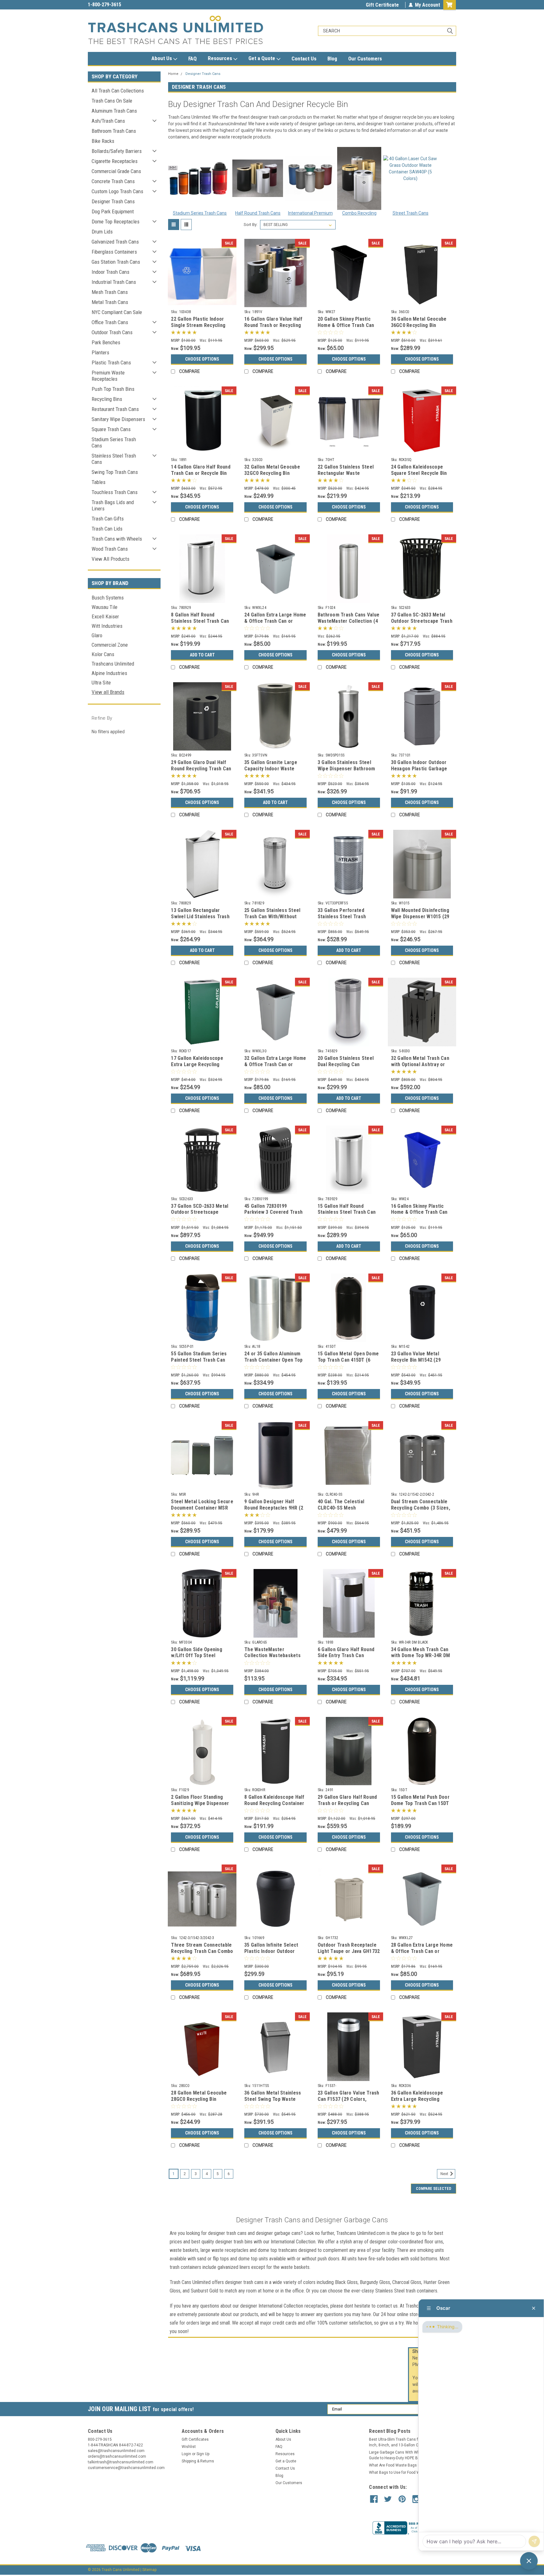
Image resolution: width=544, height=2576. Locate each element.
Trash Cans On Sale (112, 101)
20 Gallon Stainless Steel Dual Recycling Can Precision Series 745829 (346, 1064)
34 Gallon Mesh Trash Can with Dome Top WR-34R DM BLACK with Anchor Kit (421, 1656)
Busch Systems (108, 598)
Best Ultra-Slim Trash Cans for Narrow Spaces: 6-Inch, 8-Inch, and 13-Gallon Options (411, 2442)
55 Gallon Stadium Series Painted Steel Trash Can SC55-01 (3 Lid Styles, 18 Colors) (199, 1363)
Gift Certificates (195, 2439)
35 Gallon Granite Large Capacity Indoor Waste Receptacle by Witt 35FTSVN (271, 772)
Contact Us (304, 59)
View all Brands (108, 692)
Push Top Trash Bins (113, 389)
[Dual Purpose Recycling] (359, 178)
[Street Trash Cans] (411, 178)
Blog (332, 59)
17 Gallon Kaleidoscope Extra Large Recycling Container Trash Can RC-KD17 (199, 1067)
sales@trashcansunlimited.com (122, 5)
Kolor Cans (103, 654)
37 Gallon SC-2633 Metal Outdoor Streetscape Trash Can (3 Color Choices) (422, 621)
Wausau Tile (105, 607)
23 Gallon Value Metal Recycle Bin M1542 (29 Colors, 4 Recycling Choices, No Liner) (416, 1363)
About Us (162, 58)
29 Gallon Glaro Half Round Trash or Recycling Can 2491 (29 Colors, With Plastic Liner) (347, 1806)
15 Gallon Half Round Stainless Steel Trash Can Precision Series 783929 (347, 1212)
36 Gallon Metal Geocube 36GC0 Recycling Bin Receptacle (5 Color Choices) (419, 328)
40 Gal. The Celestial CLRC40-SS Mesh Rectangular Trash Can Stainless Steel (343, 1511)
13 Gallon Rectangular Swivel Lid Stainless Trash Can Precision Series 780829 (200, 920)
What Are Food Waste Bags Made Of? (402, 2465)
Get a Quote (262, 58)
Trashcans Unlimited (113, 664)
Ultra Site (101, 683)
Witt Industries (107, 626)
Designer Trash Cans (113, 201)
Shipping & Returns (198, 2461)
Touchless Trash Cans (115, 492)
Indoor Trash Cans (110, 272)
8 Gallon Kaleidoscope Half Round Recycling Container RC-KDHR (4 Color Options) (274, 1803)
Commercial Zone (110, 645)
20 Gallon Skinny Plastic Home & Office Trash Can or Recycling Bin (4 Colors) (348, 325)
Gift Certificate (382, 5)
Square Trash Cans (111, 429)
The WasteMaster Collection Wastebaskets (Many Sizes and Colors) (272, 1656)
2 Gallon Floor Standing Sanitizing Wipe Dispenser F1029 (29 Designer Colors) (201, 1803)
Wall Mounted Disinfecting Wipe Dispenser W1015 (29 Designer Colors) (420, 917)
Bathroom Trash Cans (114, 131)
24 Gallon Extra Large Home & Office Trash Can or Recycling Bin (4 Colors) (275, 621)
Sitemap (149, 2570)
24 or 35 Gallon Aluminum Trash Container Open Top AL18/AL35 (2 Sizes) (273, 1360)
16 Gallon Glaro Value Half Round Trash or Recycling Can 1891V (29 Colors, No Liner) (273, 328)
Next (445, 2174)
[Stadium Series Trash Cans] (199, 178)
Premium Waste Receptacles (108, 376)
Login (186, 2454)
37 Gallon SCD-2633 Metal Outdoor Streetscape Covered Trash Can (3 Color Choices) (202, 1215)
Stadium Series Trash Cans (114, 442)
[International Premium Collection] (310, 178)
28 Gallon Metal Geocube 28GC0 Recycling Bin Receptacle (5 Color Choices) (199, 2102)
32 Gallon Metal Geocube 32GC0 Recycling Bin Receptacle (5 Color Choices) (272, 476)
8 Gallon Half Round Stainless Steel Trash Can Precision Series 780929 (200, 621)
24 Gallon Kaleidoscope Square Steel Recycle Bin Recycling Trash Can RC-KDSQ (419, 476)
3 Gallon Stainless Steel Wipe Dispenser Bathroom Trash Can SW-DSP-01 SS (346, 769)
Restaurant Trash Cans (115, 409)
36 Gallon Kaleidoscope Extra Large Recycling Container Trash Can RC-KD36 (419, 2102)
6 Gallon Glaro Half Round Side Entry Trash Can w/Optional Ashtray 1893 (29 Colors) (346, 1659)
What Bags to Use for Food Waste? (399, 2472)
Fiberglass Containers (114, 252)
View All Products (110, 559)
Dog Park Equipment (113, 211)
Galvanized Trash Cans (115, 242)
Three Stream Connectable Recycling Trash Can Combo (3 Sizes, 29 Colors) (202, 1951)
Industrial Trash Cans (114, 282)
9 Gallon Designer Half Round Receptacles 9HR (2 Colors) (274, 1508)
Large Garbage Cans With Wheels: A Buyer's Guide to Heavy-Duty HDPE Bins (407, 2455)
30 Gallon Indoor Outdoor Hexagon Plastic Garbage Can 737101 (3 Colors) (419, 769)
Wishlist (189, 2447)
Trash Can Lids (107, 529)
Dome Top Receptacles (116, 222)
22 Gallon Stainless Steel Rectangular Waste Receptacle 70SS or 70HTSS (346, 476)
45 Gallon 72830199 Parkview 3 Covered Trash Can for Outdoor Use (273, 1212)
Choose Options (202, 359)
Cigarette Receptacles (115, 161)
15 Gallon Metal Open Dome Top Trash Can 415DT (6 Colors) (348, 1360)
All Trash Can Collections (118, 91)
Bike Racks (103, 141)
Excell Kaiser (105, 616)
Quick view (202, 302)
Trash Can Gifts (108, 519)
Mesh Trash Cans (110, 292)
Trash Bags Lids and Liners (113, 505)
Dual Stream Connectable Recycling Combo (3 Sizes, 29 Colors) (421, 1508)
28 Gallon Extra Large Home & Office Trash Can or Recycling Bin (422, 1951)
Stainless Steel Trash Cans (114, 459)
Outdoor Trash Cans (112, 332)
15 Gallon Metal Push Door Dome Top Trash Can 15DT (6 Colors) (420, 1803)
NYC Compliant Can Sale (117, 312)
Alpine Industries (109, 673)
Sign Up (203, 2454)
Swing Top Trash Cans (115, 472)
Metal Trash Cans (110, 302)
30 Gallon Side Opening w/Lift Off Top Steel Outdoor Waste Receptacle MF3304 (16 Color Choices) (201, 1659)
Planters (100, 352)
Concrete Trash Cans (113, 181)
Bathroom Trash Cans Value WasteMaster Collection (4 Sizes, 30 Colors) (348, 621)
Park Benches (106, 342)
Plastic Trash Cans (111, 363)
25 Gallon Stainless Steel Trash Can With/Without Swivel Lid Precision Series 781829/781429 (275, 920)
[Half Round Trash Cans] (258, 178)
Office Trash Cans (110, 322)
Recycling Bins (107, 399)
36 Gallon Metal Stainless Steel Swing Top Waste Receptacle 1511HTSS (273, 2099)
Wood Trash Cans (110, 549)
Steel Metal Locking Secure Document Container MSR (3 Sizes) (202, 1508)
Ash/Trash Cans (108, 121)
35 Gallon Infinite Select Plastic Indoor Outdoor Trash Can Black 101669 (271, 1951)
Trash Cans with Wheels (117, 539)
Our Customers (365, 59)
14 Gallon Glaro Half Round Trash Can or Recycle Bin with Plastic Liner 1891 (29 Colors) (201, 476)
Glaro (97, 635)
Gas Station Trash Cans (116, 262)
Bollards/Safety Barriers (117, 151)
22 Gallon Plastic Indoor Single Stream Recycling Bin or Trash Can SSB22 (198, 325)
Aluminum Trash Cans (114, 111)
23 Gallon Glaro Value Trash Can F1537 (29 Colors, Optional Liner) (348, 2099)
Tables (99, 482)
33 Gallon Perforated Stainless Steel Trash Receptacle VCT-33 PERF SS (349, 917)
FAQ (193, 59)
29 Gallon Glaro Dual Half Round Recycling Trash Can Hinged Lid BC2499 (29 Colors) (201, 772)
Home (173, 74)
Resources (221, 58)
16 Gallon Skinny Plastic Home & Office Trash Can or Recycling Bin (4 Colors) (421, 1212)
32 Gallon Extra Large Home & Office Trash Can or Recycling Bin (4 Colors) (275, 1064)
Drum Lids (102, 232)
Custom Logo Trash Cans (117, 191)
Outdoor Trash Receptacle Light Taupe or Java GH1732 (349, 1948)
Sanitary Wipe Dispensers (118, 419)
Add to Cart (202, 655)
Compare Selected (433, 2189)
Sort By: (251, 225)
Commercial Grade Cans (116, 171)
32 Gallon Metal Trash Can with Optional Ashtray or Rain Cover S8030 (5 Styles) (422, 1064)
